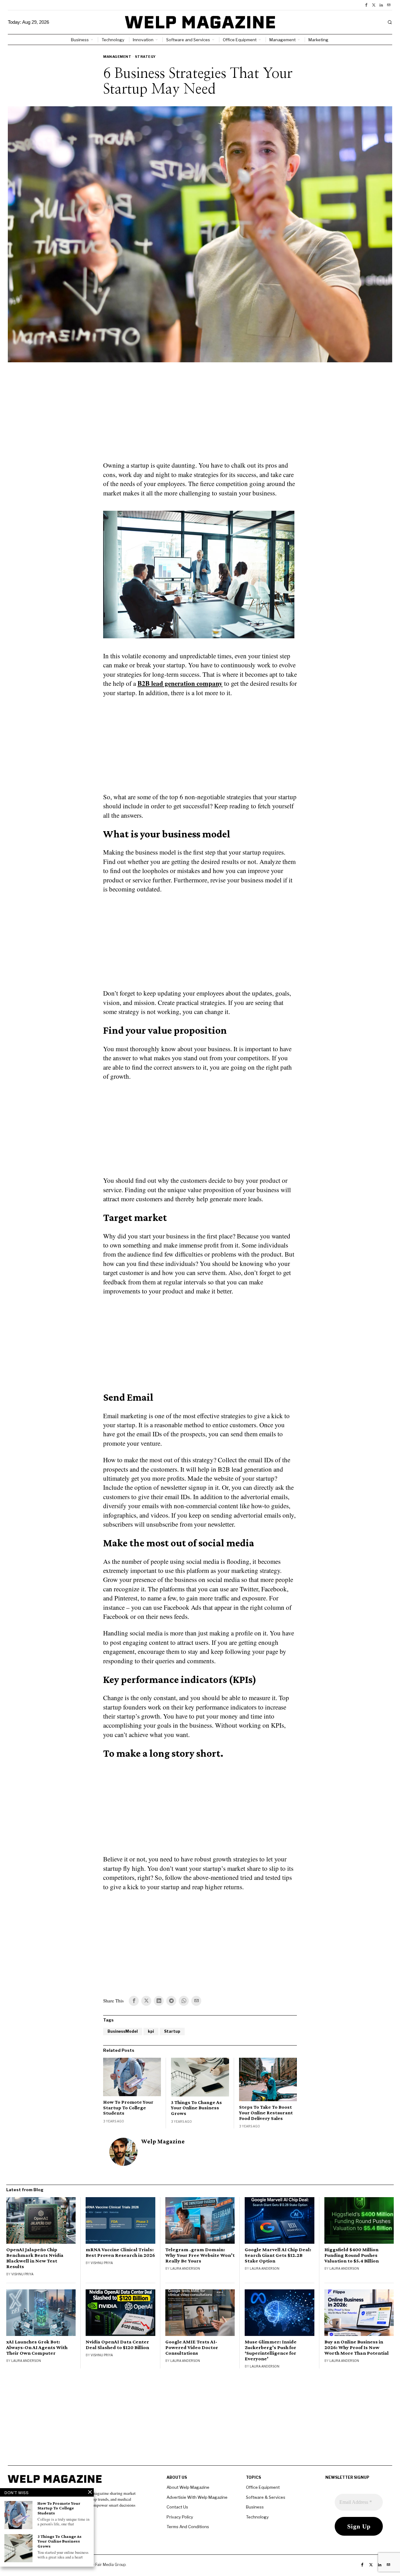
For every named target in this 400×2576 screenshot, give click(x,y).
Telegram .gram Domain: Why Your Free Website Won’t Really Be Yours (200, 2255)
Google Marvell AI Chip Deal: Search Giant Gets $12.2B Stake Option (278, 2255)
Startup (172, 2031)
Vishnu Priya (22, 2274)
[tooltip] (366, 5)
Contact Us (177, 2507)
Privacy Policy (180, 2517)
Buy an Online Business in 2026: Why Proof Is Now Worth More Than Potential (357, 2348)
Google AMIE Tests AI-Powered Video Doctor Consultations (192, 2348)
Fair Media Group (110, 2565)
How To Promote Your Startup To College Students (128, 2107)
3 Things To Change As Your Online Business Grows (196, 2108)
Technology (257, 2517)
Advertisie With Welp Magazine (197, 2497)
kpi (151, 2031)
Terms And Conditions (188, 2527)
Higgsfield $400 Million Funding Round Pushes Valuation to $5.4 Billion (352, 2255)
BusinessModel (123, 2031)
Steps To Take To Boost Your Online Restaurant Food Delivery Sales (266, 2112)
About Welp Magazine (188, 2487)
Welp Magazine (163, 2141)
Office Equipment (263, 2487)
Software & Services (266, 2497)
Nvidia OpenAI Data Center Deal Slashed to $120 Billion (117, 2345)
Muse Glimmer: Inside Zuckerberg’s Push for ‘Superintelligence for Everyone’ (271, 2350)
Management (117, 57)
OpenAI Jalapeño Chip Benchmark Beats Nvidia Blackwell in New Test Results (35, 2258)
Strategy (145, 57)
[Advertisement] (200, 415)
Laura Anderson (185, 2268)
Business (255, 2507)
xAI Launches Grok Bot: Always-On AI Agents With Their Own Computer (37, 2348)
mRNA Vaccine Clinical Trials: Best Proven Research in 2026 (120, 2252)
